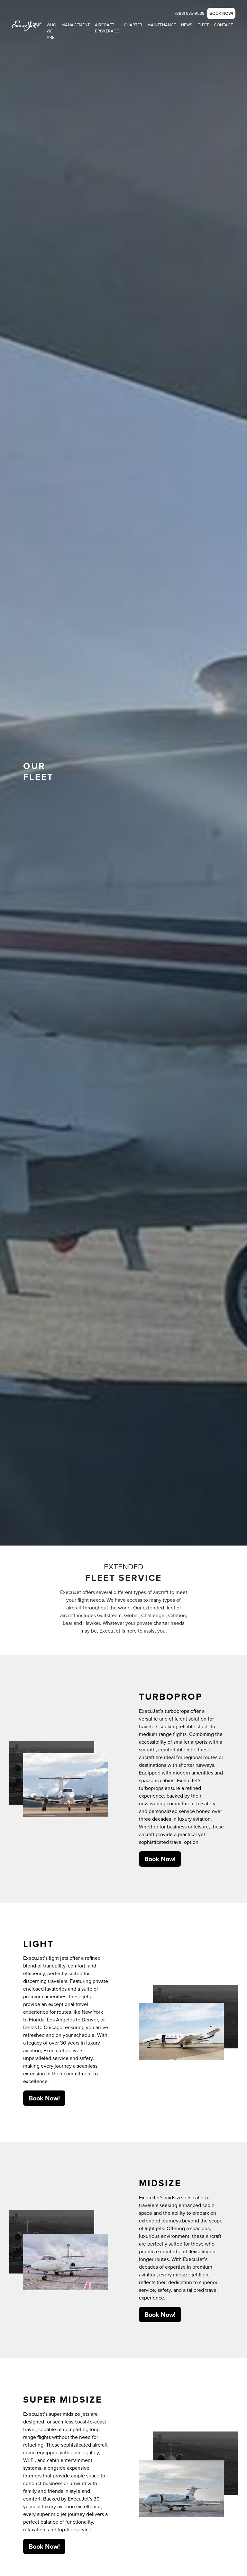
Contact (223, 25)
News (187, 25)
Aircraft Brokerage (107, 28)
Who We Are (51, 31)
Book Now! (221, 13)
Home (36, 25)
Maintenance (162, 25)
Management (76, 25)
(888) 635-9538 (190, 13)
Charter (133, 25)
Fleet (203, 25)
